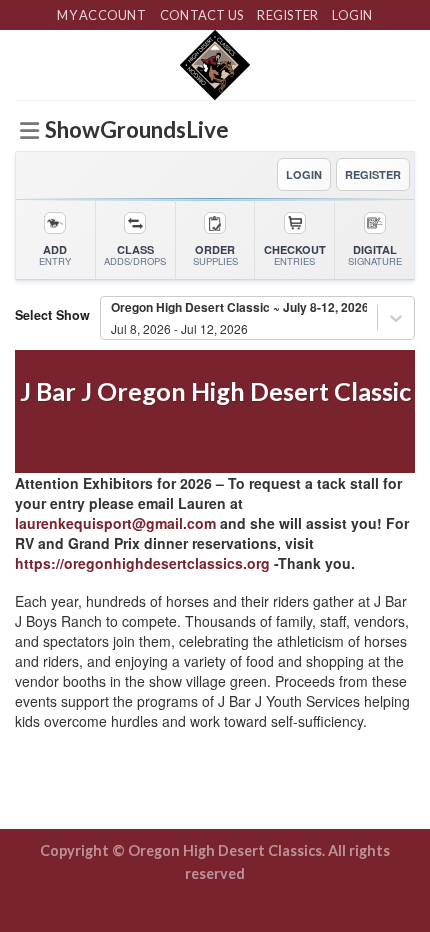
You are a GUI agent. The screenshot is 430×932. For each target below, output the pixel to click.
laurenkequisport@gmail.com (115, 523)
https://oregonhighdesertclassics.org (142, 563)
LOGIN (304, 174)
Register (287, 15)
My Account (101, 15)
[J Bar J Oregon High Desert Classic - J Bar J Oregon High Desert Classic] (215, 65)
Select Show (52, 315)
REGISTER (373, 174)
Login (352, 15)
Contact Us (202, 15)
